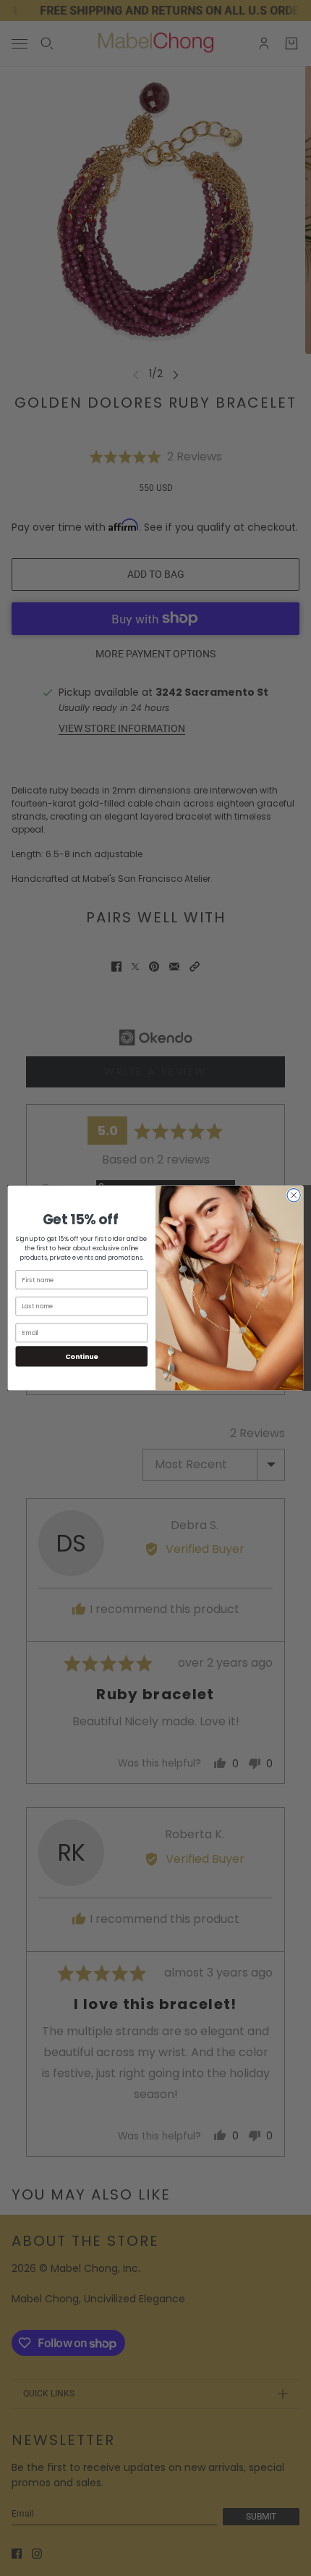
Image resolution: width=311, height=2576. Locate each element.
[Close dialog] (294, 1195)
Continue (82, 1356)
